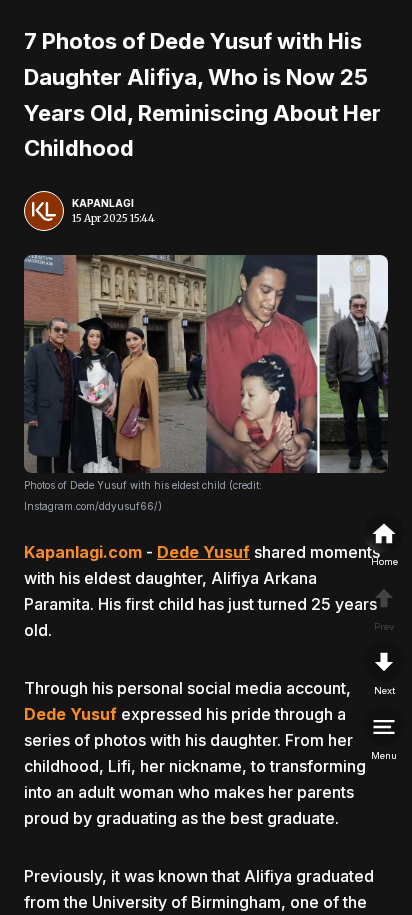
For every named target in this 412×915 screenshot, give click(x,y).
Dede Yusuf (203, 552)
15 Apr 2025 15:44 (113, 218)
